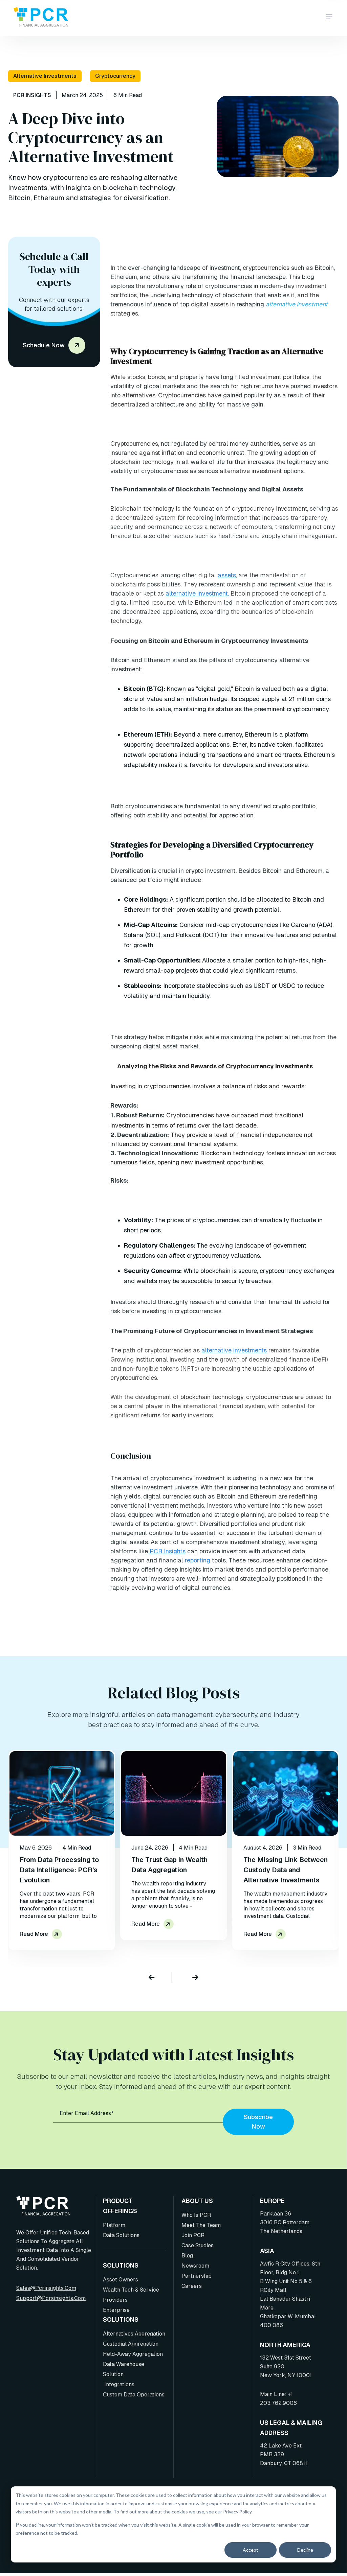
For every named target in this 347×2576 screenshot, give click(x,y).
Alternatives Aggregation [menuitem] (134, 2334)
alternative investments (234, 1350)
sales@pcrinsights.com (46, 2288)
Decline (305, 2550)
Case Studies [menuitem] (198, 2245)
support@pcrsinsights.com (51, 2298)
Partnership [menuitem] (197, 2276)
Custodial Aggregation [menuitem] (131, 2344)
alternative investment (297, 304)
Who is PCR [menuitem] (196, 2215)
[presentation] (160, 1977)
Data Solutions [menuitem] (121, 2235)
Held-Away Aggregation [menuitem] (133, 2354)
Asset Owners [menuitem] (121, 2280)
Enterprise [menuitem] (116, 2310)
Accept (251, 2550)
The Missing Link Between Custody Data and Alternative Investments (286, 1870)
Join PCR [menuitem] (193, 2235)
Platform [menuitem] (114, 2225)
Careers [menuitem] (192, 2286)
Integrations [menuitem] (119, 2384)
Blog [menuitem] (187, 2256)
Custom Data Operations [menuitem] (134, 2395)
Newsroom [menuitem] (195, 2266)
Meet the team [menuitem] (201, 2225)
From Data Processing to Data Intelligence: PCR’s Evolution (59, 1870)
